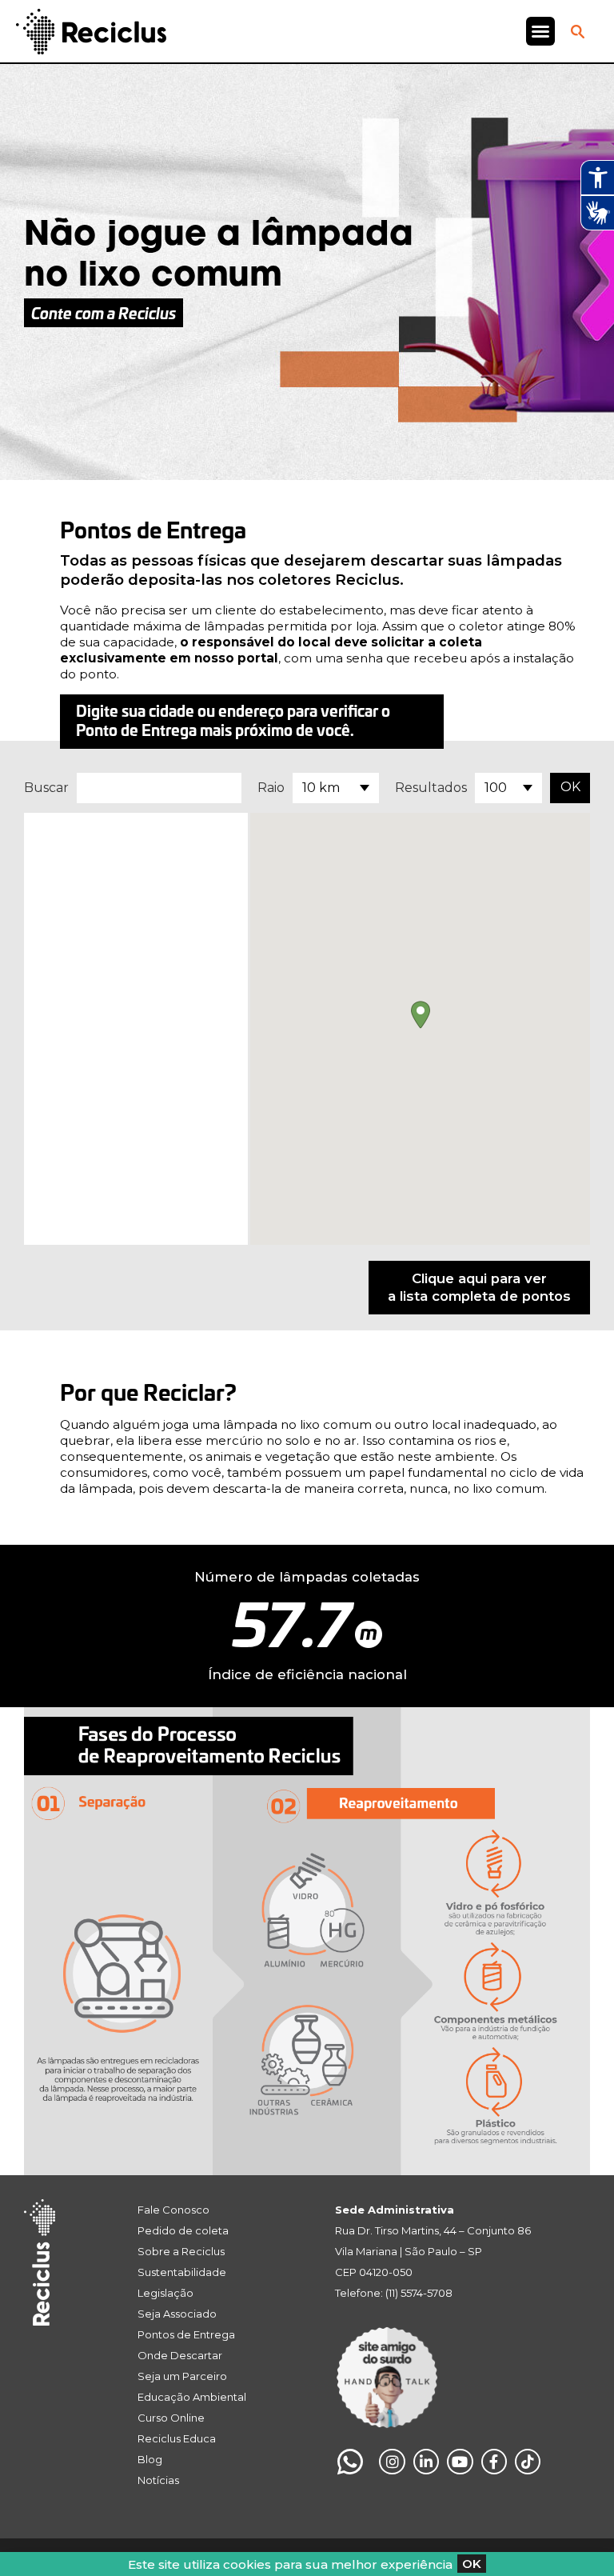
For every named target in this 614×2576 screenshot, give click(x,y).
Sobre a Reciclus (181, 2251)
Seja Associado (177, 2314)
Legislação (165, 2293)
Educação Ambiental (192, 2397)
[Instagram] (392, 2462)
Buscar (46, 788)
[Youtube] (460, 2462)
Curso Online (171, 2418)
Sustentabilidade (182, 2272)
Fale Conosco (173, 2210)
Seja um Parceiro (182, 2376)
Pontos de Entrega (186, 2334)
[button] (540, 31)
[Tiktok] (528, 2462)
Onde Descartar (180, 2355)
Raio (271, 788)
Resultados (431, 788)
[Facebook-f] (494, 2462)
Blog (150, 2459)
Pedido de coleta (183, 2230)
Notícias (158, 2480)
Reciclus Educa (177, 2438)
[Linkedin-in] (426, 2462)
